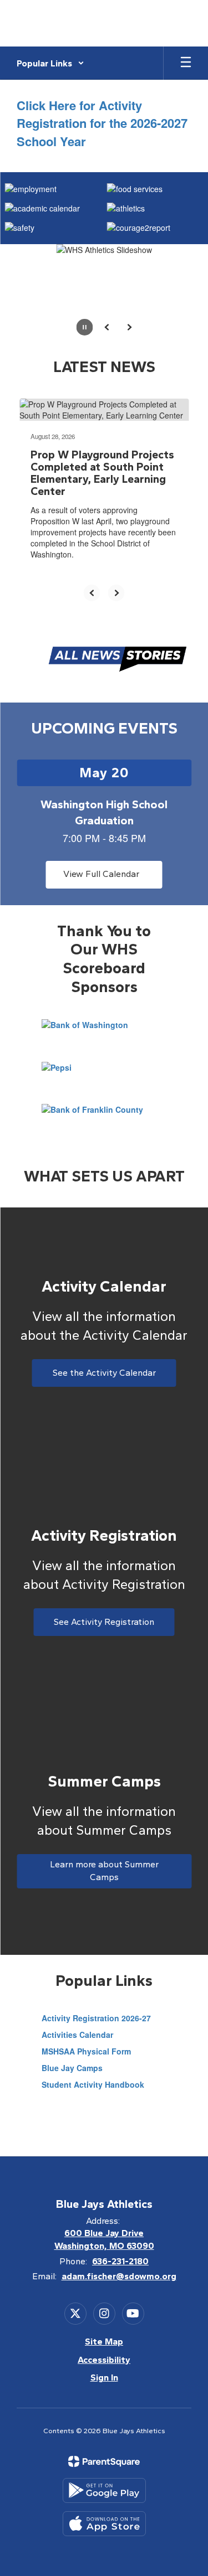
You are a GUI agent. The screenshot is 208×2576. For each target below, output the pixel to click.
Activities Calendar (77, 2035)
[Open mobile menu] (186, 63)
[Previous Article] (92, 593)
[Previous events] (25, 875)
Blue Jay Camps (72, 2068)
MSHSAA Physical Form (86, 2051)
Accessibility (104, 2360)
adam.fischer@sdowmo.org (119, 2276)
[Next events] (183, 875)
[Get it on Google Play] (104, 2490)
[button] (50, 63)
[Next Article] (116, 593)
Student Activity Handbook (93, 2084)
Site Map (104, 2342)
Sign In (104, 2378)
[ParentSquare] (104, 2461)
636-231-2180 (120, 2261)
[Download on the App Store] (104, 2524)
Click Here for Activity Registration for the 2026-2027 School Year (102, 123)
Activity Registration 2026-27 (96, 2018)
